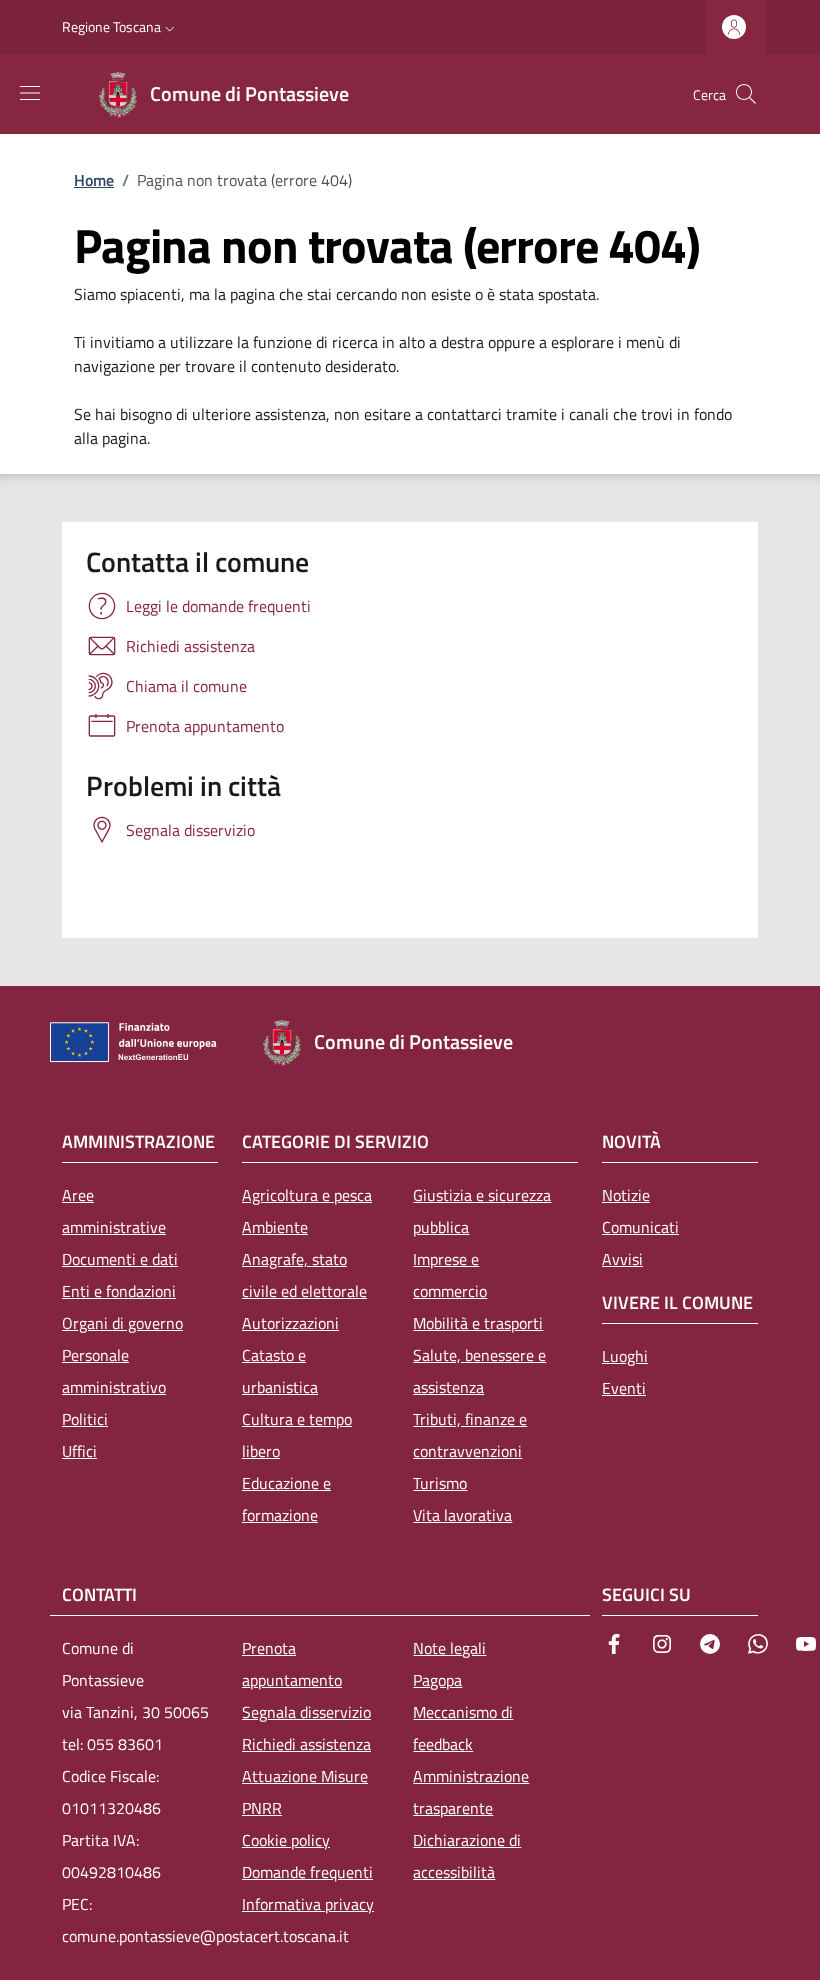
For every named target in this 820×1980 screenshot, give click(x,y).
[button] (120, 27)
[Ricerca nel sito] (746, 94)
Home (94, 180)
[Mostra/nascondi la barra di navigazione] (30, 93)
